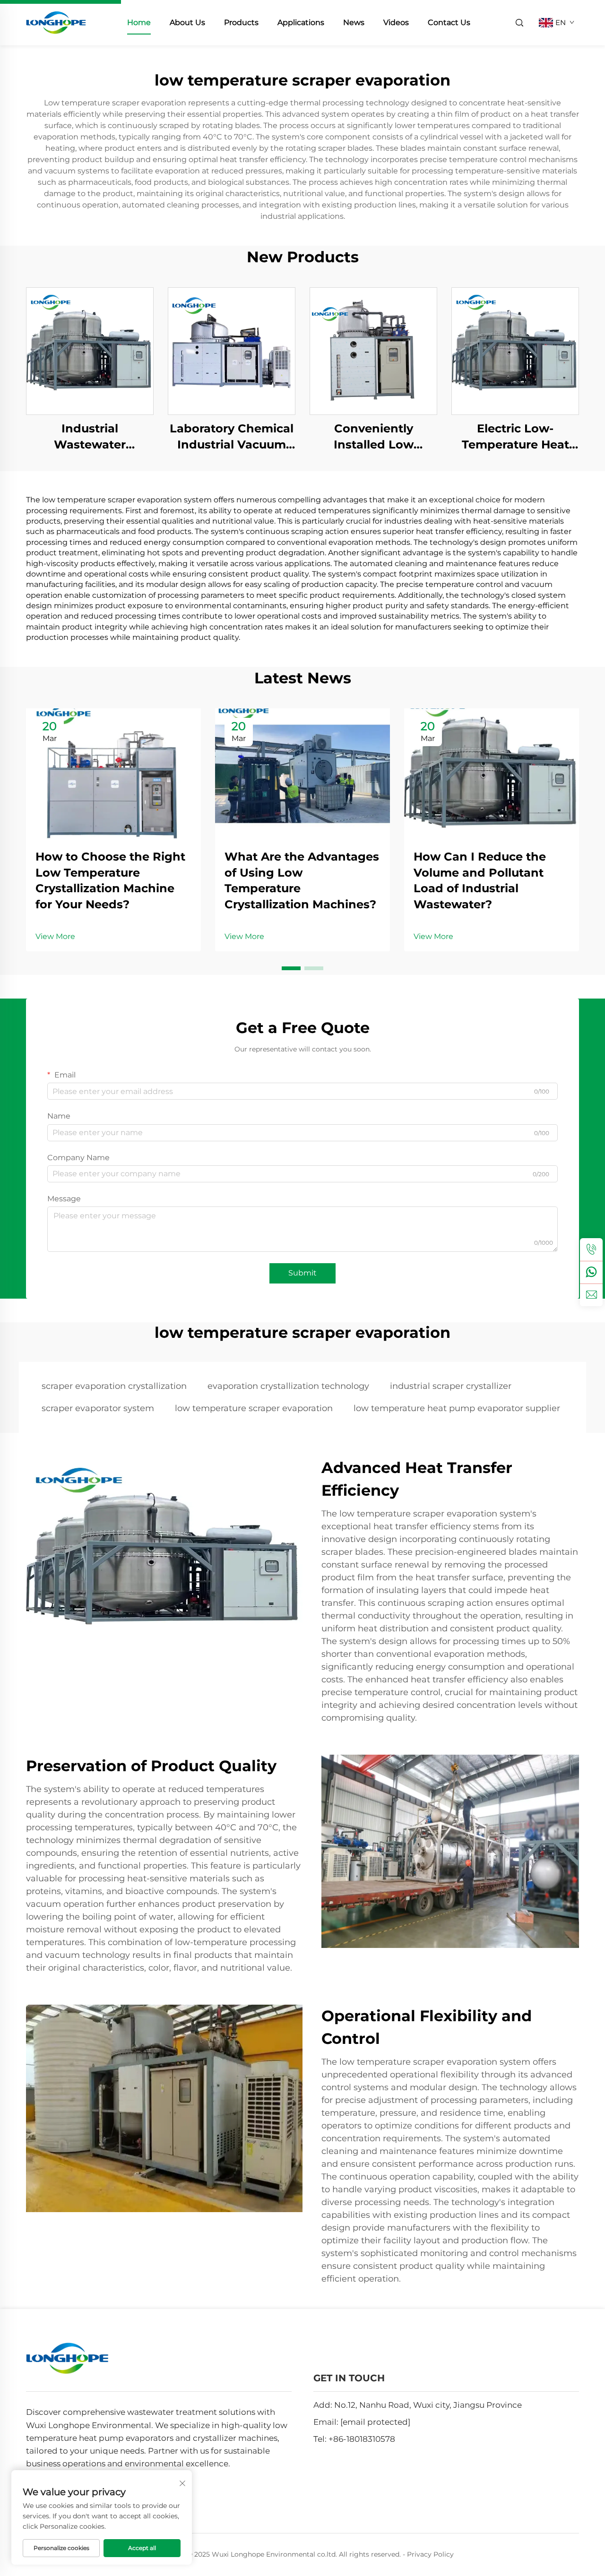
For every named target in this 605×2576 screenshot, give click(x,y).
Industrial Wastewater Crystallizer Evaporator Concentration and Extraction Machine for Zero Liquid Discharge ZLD (90, 437)
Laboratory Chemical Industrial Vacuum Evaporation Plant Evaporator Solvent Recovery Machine (232, 437)
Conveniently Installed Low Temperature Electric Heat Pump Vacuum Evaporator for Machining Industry (374, 437)
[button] (291, 968)
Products (241, 22)
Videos (396, 22)
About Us (187, 22)
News (354, 22)
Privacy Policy (430, 2554)
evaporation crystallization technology (288, 1386)
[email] (591, 1295)
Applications (301, 22)
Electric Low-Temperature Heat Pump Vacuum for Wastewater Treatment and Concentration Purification (515, 437)
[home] (56, 22)
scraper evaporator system (98, 1408)
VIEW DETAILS (90, 351)
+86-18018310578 (362, 2439)
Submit (302, 1273)
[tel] (591, 1249)
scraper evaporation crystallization (114, 1386)
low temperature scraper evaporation (254, 1408)
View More (55, 936)
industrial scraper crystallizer (451, 1386)
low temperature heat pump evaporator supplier (457, 1408)
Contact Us (449, 22)
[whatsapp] (591, 1272)
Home (139, 22)
